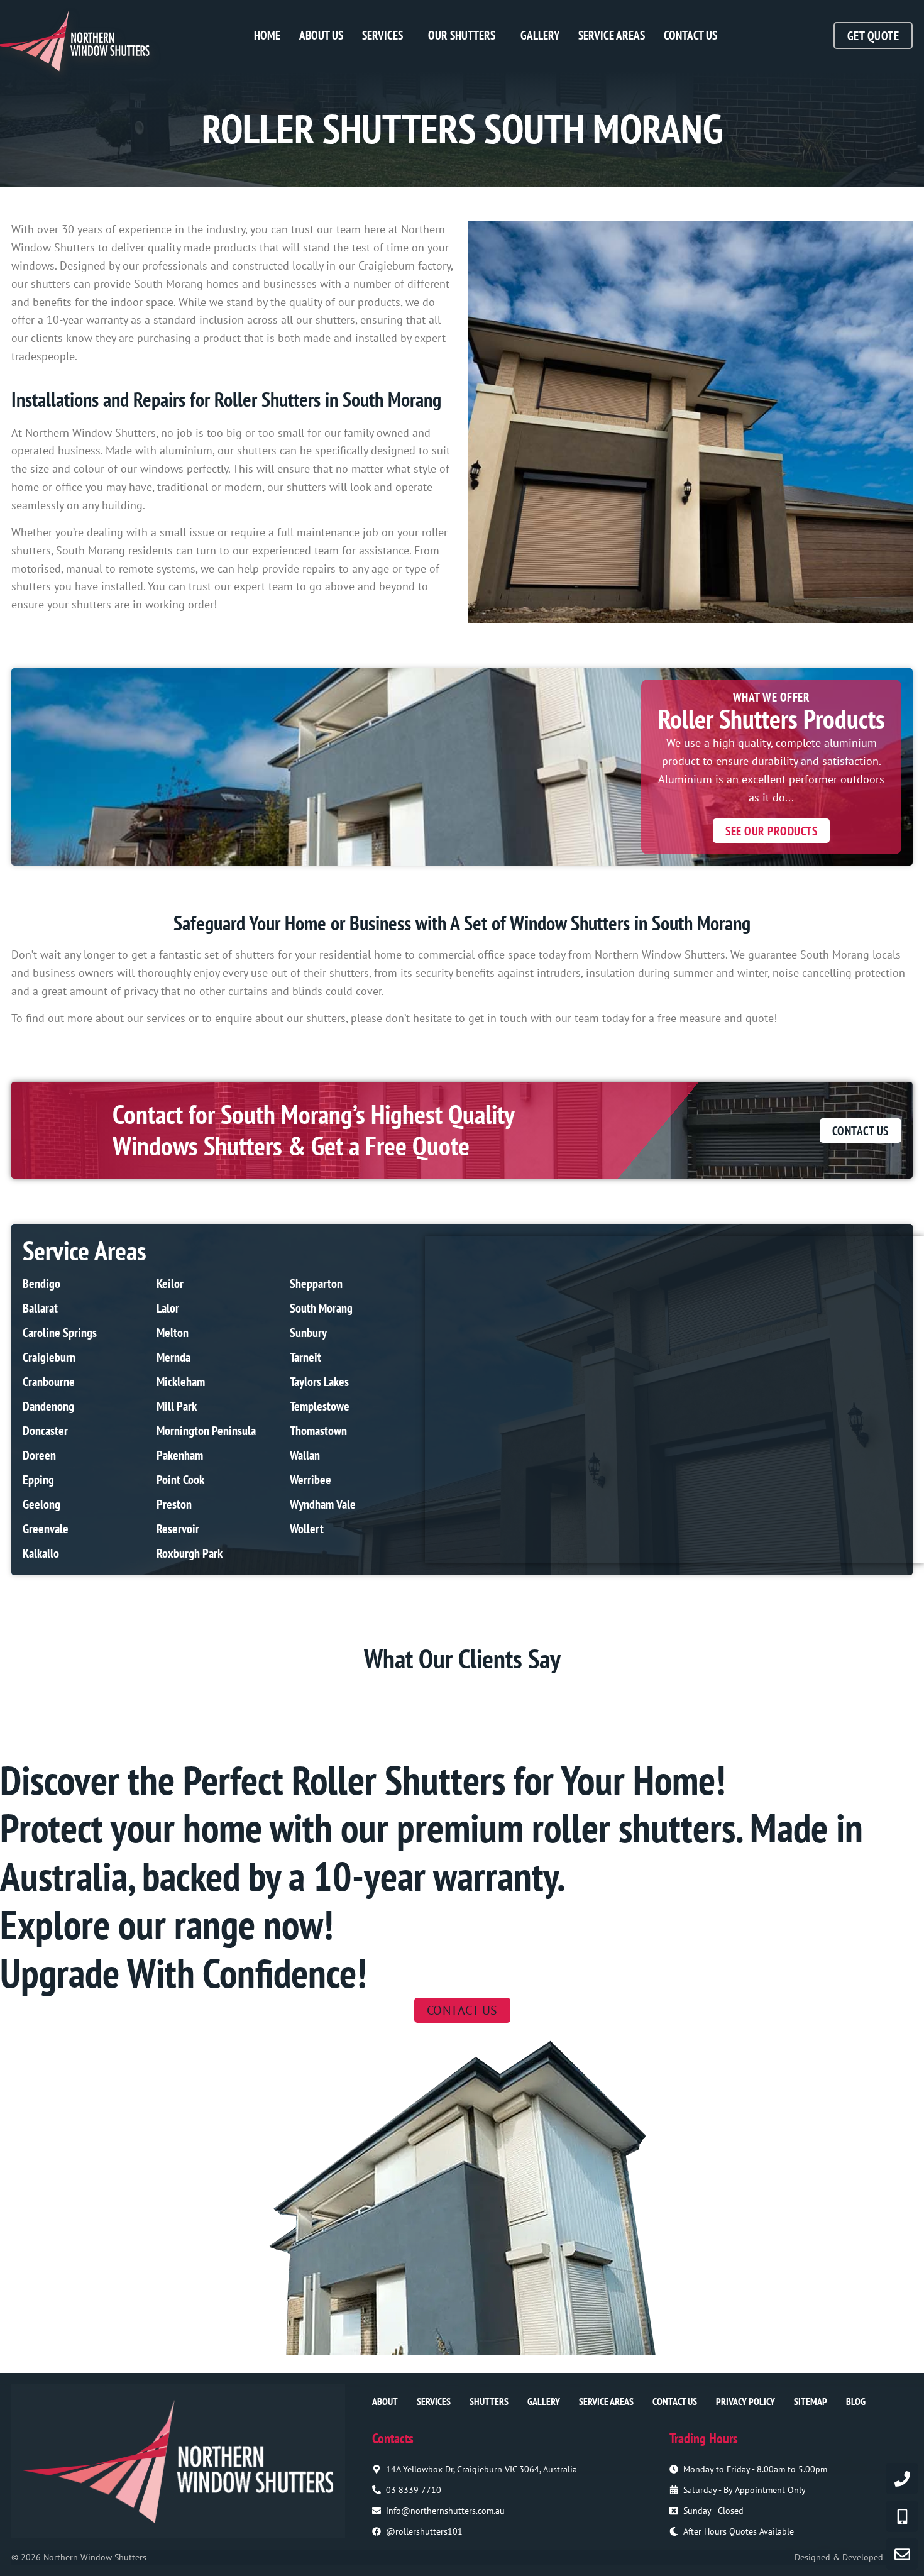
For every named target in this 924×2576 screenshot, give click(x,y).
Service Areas (612, 35)
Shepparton (316, 1284)
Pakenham (180, 1455)
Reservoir (178, 1529)
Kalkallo (41, 1553)
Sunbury (308, 1333)
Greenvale (46, 1529)
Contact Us (690, 35)
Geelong (41, 1504)
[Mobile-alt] (902, 2516)
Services (382, 35)
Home (267, 35)
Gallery (540, 35)
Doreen (39, 1455)
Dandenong (48, 1406)
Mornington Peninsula (206, 1431)
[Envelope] (902, 2554)
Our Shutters (462, 35)
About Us (321, 35)
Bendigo (41, 1284)
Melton (173, 1333)
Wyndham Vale (323, 1504)
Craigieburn (49, 1357)
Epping (38, 1480)
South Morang (321, 1308)
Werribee (311, 1480)
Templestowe (320, 1406)
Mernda (173, 1357)
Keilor (170, 1284)
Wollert (307, 1529)
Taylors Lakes (319, 1382)
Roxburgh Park (190, 1553)
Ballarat (40, 1308)
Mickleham (181, 1382)
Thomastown (318, 1431)
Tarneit (305, 1357)
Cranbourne (49, 1382)
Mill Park (177, 1406)
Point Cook (180, 1480)
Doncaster (45, 1431)
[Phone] (902, 2479)
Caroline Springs (60, 1333)
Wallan (305, 1455)
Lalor (168, 1308)
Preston (174, 1504)
